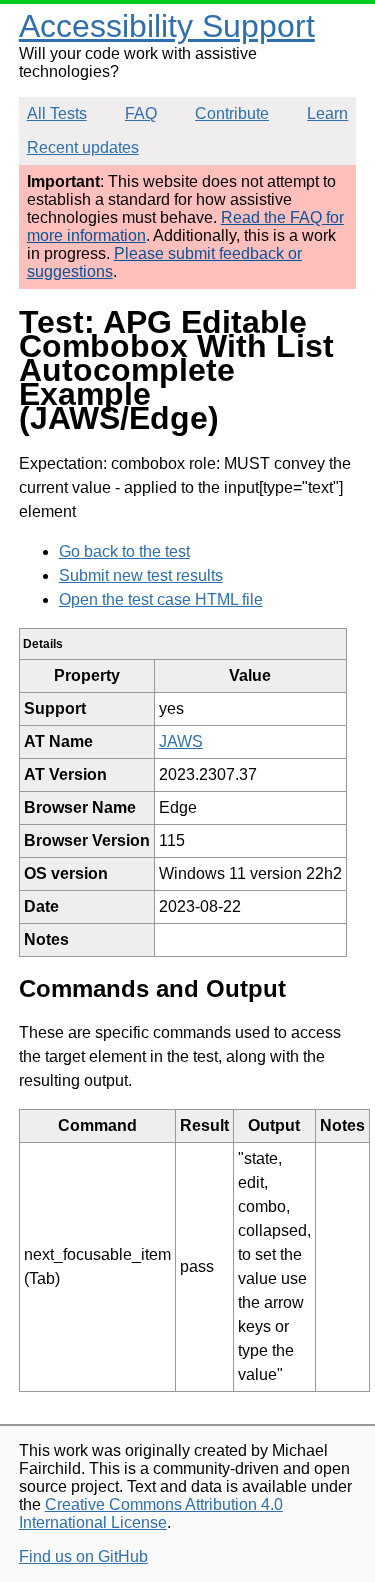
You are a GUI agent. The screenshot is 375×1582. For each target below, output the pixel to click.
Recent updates (83, 147)
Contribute (232, 113)
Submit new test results (141, 575)
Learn (327, 113)
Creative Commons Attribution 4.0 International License (151, 1513)
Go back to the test (124, 551)
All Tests (57, 113)
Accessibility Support (167, 26)
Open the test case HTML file (161, 599)
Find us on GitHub (83, 1556)
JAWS (181, 741)
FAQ (141, 113)
